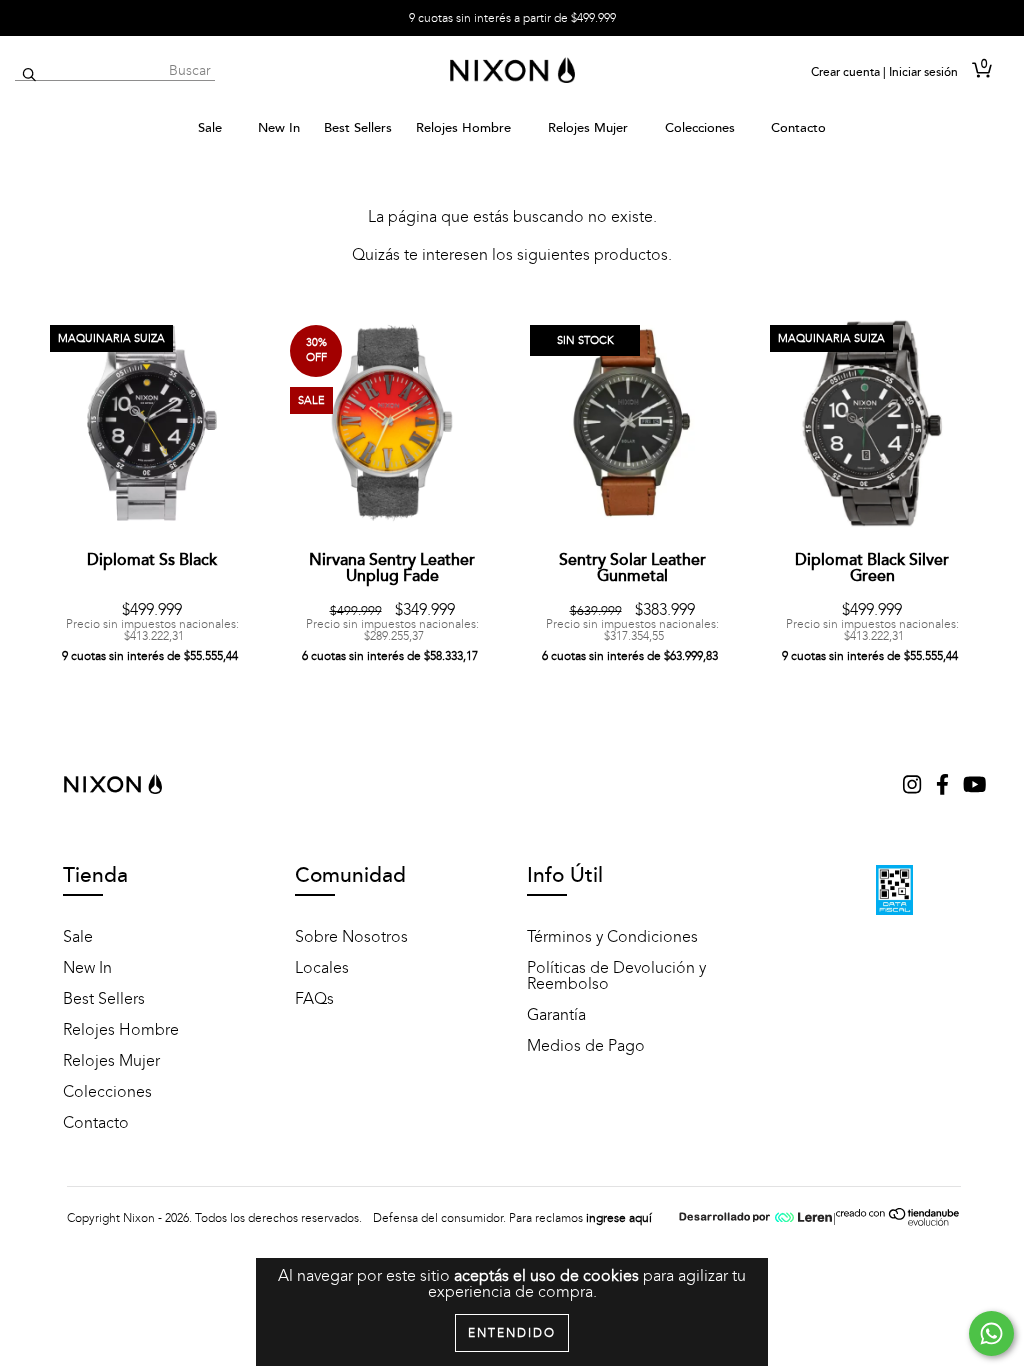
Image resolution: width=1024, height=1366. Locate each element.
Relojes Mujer (590, 128)
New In (279, 128)
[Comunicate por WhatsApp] (991, 1333)
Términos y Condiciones (612, 937)
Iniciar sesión (923, 72)
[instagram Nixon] (914, 787)
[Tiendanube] (898, 1223)
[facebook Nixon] (944, 787)
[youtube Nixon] (974, 787)
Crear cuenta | (848, 72)
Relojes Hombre (465, 128)
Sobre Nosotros (351, 937)
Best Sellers (358, 128)
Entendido (512, 1333)
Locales (322, 968)
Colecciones (702, 128)
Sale (212, 128)
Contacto (798, 128)
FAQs (314, 999)
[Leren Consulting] (756, 1218)
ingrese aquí (619, 1218)
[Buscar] (29, 75)
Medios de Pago (586, 1046)
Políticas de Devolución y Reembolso (616, 976)
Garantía (556, 1015)
